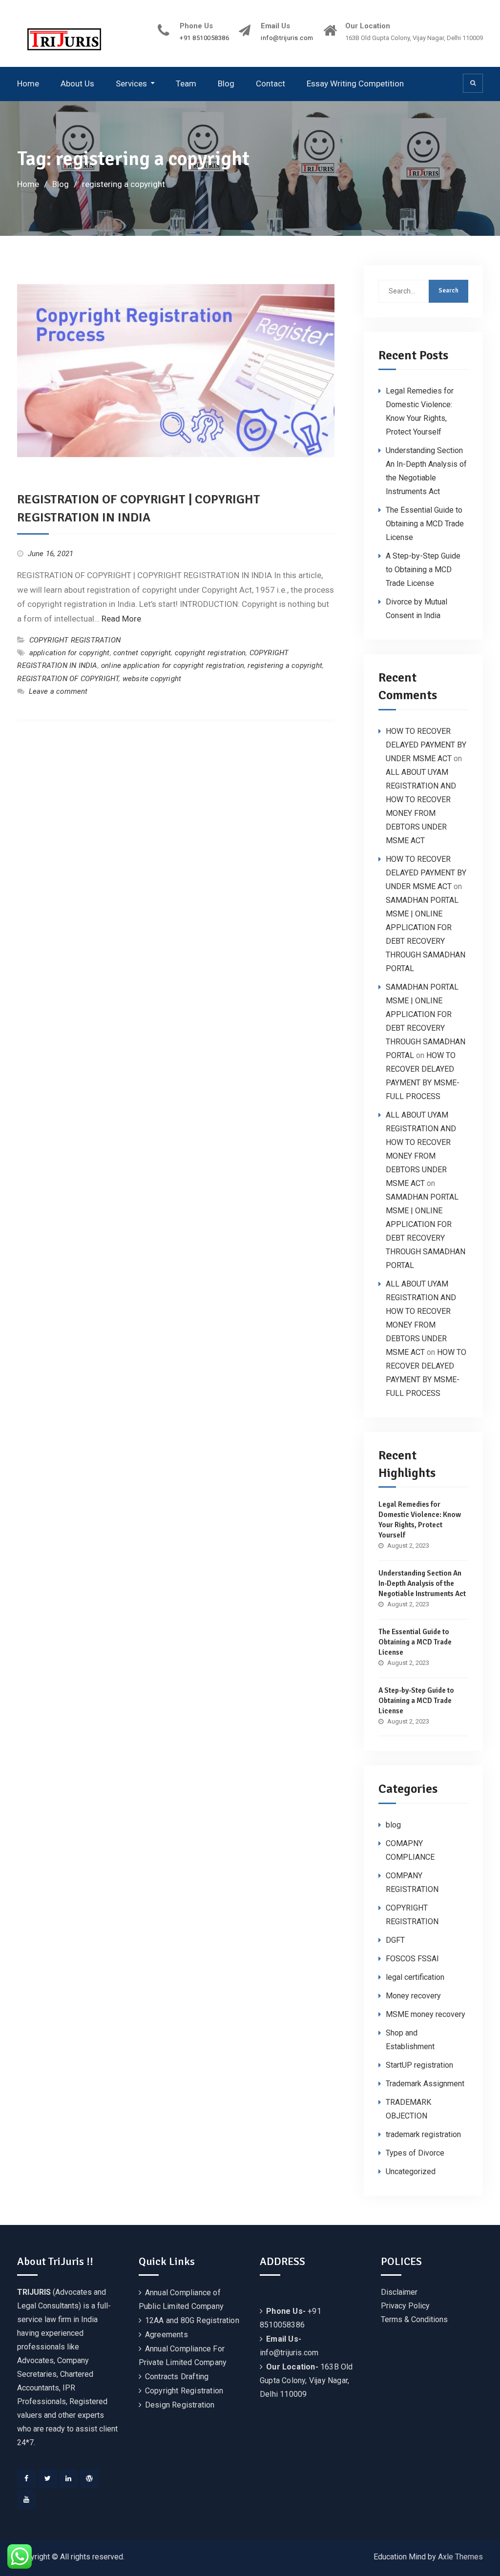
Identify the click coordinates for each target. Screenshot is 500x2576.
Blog (226, 83)
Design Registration (180, 2405)
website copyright (152, 679)
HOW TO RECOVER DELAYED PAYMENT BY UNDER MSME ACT (426, 745)
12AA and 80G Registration (192, 2320)
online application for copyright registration (173, 665)
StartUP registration (419, 2065)
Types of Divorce (415, 2153)
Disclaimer (399, 2292)
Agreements (167, 2335)
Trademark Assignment (425, 2084)
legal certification (415, 1977)
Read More (121, 619)
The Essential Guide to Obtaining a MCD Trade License (425, 524)
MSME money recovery (426, 2014)
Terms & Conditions (414, 2319)
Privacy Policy (405, 2306)
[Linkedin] (68, 2478)
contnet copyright (142, 653)
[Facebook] (26, 2478)
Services (131, 83)
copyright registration (210, 653)
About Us (77, 83)
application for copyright (70, 653)
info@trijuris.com (287, 38)
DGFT (395, 1940)
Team (186, 83)
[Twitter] (47, 2478)
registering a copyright (285, 665)
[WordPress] (89, 2478)
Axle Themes (460, 2557)
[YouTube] (26, 2499)
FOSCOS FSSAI (412, 1959)
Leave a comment (58, 691)
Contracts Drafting (177, 2377)
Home (28, 83)
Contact (271, 83)
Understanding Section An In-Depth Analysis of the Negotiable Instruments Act (422, 1583)
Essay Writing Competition (355, 83)
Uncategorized (411, 2171)
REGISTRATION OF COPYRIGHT (68, 679)
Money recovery (413, 1996)
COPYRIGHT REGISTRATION (75, 640)
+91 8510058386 (204, 38)
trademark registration (423, 2134)
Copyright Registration (184, 2391)
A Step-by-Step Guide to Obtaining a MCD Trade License (423, 570)
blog (393, 1825)
